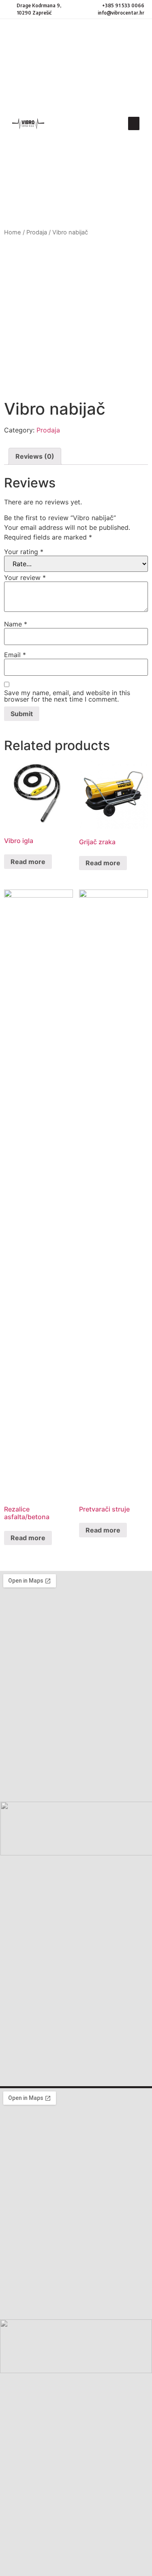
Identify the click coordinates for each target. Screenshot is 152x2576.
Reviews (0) (35, 456)
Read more (28, 862)
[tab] (35, 456)
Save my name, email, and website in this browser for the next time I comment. (67, 696)
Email (15, 655)
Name (16, 624)
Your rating (24, 552)
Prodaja (37, 232)
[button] (134, 123)
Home (13, 232)
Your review (25, 578)
